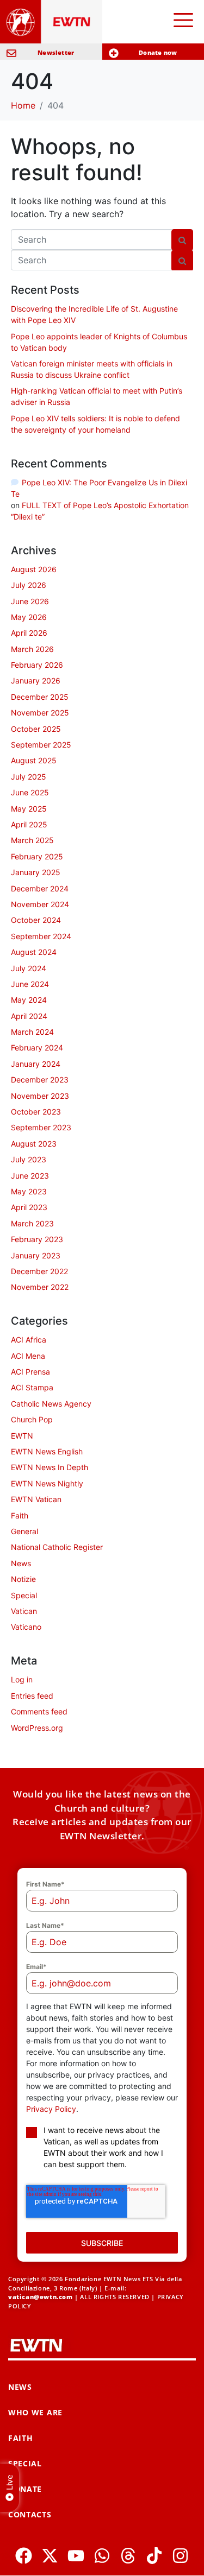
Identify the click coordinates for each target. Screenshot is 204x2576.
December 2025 (40, 697)
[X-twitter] (50, 2556)
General (24, 1531)
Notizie (23, 1579)
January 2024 (36, 1064)
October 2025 (36, 729)
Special (24, 1595)
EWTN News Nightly (47, 1483)
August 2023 (34, 1144)
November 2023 (40, 1096)
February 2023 (37, 1239)
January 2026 (36, 681)
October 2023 (36, 1112)
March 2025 (32, 840)
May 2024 (29, 1000)
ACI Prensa (30, 1372)
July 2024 (29, 968)
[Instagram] (180, 2556)
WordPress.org (37, 1728)
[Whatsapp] (102, 2556)
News (21, 1563)
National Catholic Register (57, 1547)
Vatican (24, 1611)
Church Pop (32, 1419)
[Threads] (128, 2556)
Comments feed (39, 1711)
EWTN (22, 1436)
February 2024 (37, 1048)
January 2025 (36, 872)
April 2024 (29, 1016)
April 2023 (29, 1207)
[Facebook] (24, 2556)
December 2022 (39, 1271)
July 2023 (29, 1159)
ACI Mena (28, 1356)
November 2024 (40, 904)
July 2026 (29, 585)
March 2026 (32, 649)
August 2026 (34, 569)
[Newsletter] (11, 53)
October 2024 (36, 920)
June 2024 (30, 984)
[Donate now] (114, 53)
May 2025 (29, 809)
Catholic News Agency (51, 1404)
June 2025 (30, 792)
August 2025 (34, 760)
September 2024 (41, 936)
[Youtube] (76, 2556)
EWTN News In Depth (50, 1467)
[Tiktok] (154, 2556)
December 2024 (40, 888)
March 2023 (32, 1223)
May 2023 (29, 1191)
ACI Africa (29, 1340)
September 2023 (41, 1127)
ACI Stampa (32, 1387)
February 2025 (37, 856)
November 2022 (40, 1287)
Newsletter (56, 52)
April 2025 (29, 824)
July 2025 (29, 777)
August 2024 (34, 952)
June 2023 (30, 1176)
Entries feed (32, 1696)
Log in (22, 1679)
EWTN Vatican (36, 1499)
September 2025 (41, 745)
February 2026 (37, 665)
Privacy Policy (51, 2109)
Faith (20, 1515)
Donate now (158, 52)
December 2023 (40, 1080)
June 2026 (30, 601)
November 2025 (40, 713)
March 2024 (32, 1032)
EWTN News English (47, 1451)
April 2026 (29, 633)
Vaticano (26, 1627)
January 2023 (36, 1255)
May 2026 (29, 617)
